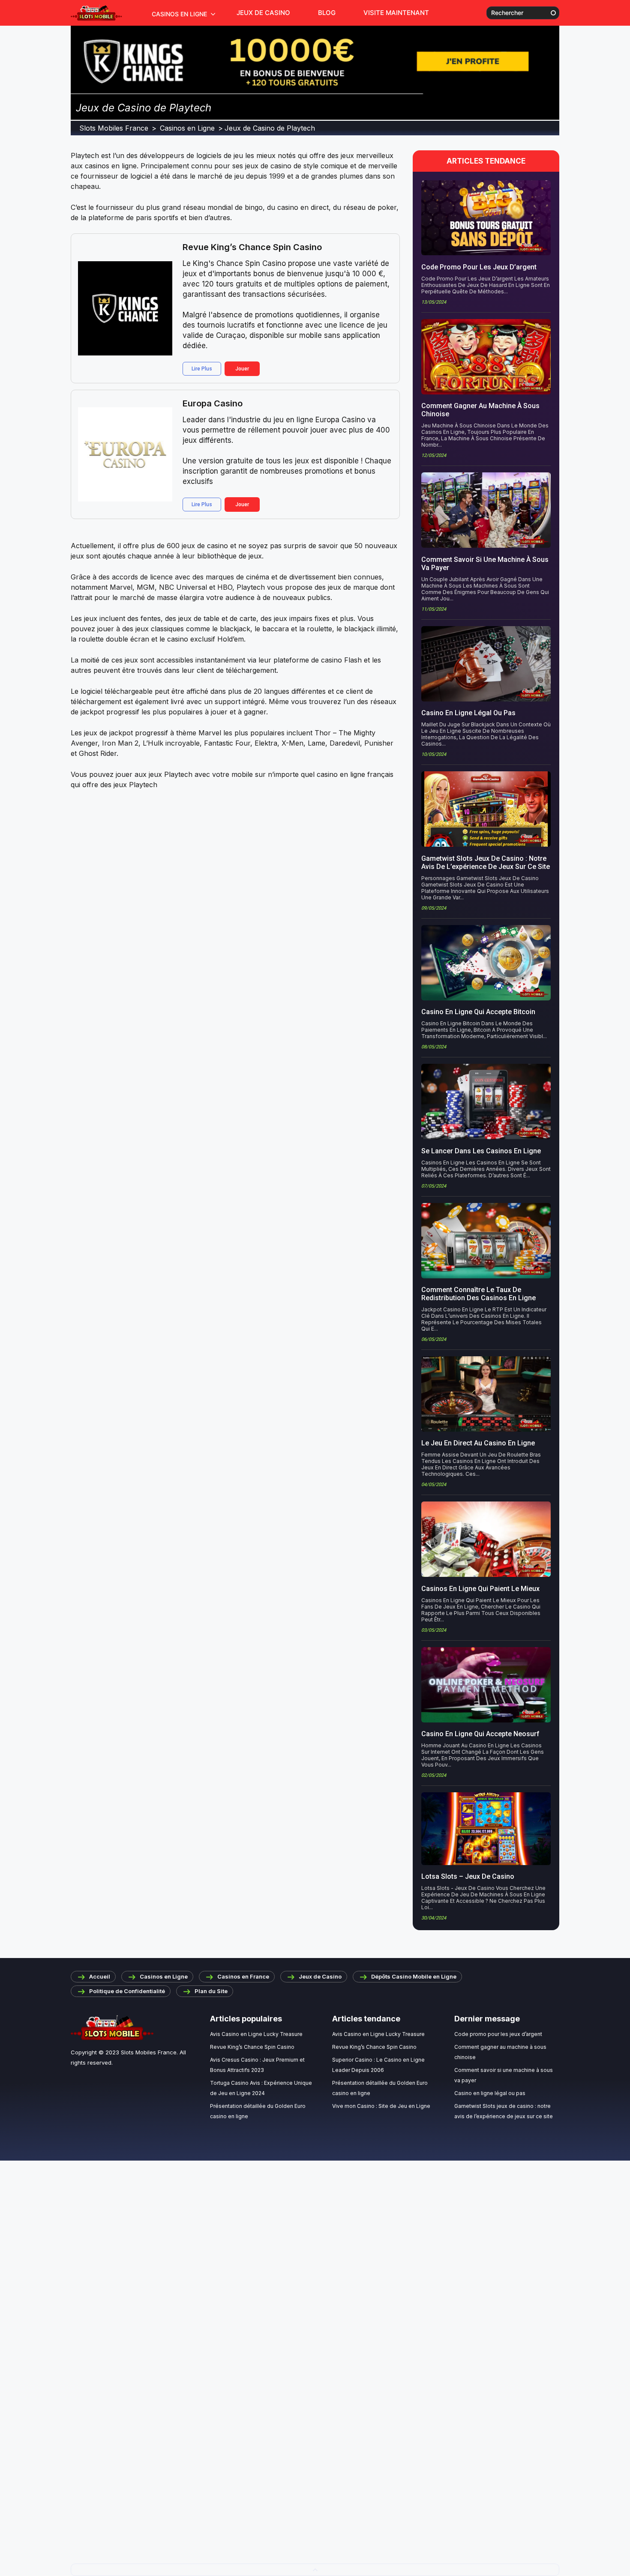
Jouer (242, 369)
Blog (327, 13)
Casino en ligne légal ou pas (490, 2093)
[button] (315, 2570)
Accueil (100, 1976)
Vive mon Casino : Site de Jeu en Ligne (381, 2106)
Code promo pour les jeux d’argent (498, 2034)
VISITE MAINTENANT (396, 13)
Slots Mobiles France (149, 2052)
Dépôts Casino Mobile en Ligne (414, 1976)
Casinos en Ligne (179, 14)
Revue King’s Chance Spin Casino (252, 247)
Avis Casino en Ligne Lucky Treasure (256, 2034)
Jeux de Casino (263, 13)
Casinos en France (243, 1976)
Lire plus (202, 369)
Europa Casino (213, 403)
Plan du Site (211, 1991)
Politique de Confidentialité (127, 1991)
